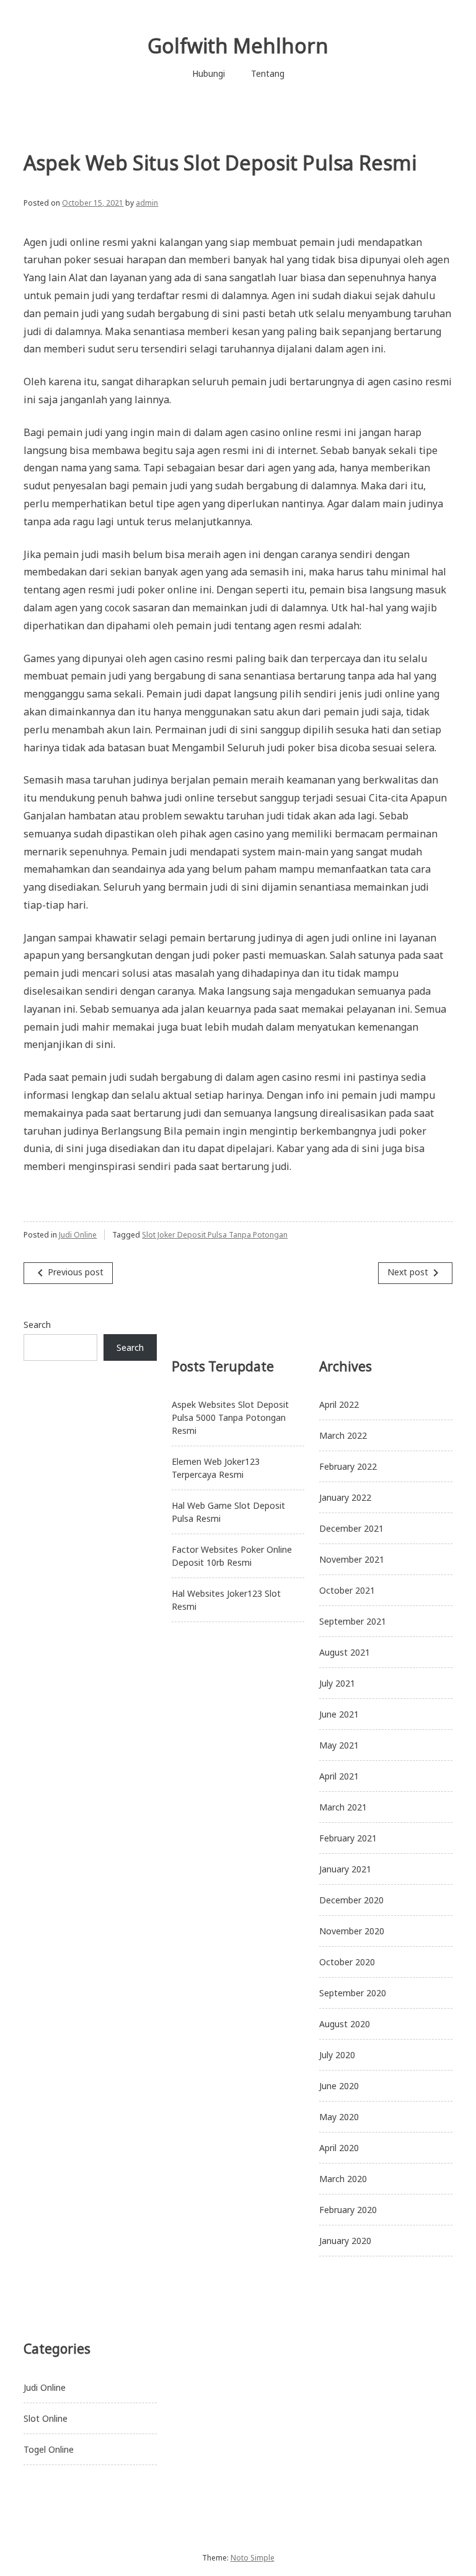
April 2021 (339, 1776)
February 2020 (348, 2210)
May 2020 (339, 2117)
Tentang (268, 73)
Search (37, 1325)
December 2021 (351, 1528)
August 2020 (345, 2024)
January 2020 (345, 2241)
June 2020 (339, 2086)
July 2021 (337, 1683)
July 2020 (337, 2055)
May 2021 (339, 1745)
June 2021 (339, 1714)
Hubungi (209, 73)
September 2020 (353, 1993)
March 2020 (343, 2179)
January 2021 (345, 1869)
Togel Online (49, 2449)
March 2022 (343, 1435)
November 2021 (352, 1559)
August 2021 (345, 1652)
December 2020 (351, 1900)
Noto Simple (253, 2558)
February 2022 (348, 1466)
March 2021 (343, 1807)
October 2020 (347, 1962)
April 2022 (339, 1404)
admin (147, 203)
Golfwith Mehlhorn (238, 46)
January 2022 (345, 1497)
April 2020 (339, 2148)
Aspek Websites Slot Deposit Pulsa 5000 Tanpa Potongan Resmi (230, 1417)
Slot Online (46, 2418)
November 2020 (352, 1931)
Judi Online (78, 1235)
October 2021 (347, 1590)
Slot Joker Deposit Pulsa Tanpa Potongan (215, 1235)
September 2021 (353, 1621)
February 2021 (348, 1838)
